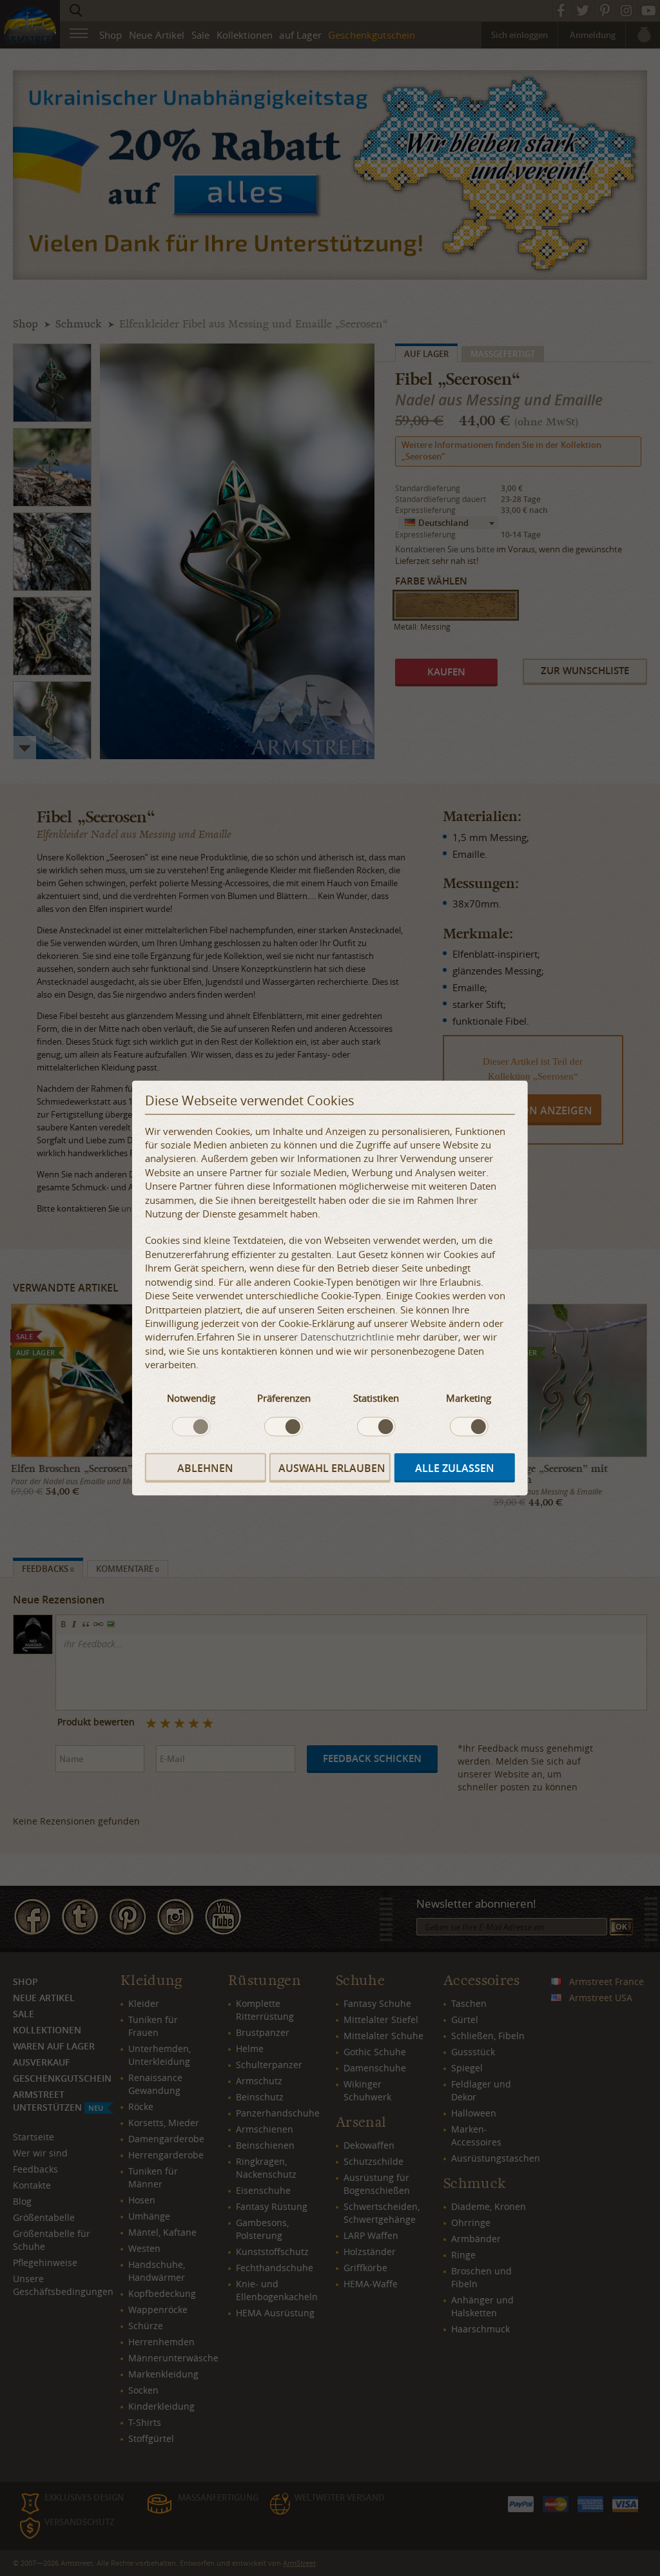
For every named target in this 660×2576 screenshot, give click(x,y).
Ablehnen (205, 1467)
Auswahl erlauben (332, 1467)
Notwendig (191, 1397)
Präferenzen (284, 1397)
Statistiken (376, 1397)
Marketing (469, 1397)
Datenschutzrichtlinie (347, 1337)
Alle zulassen (455, 1467)
